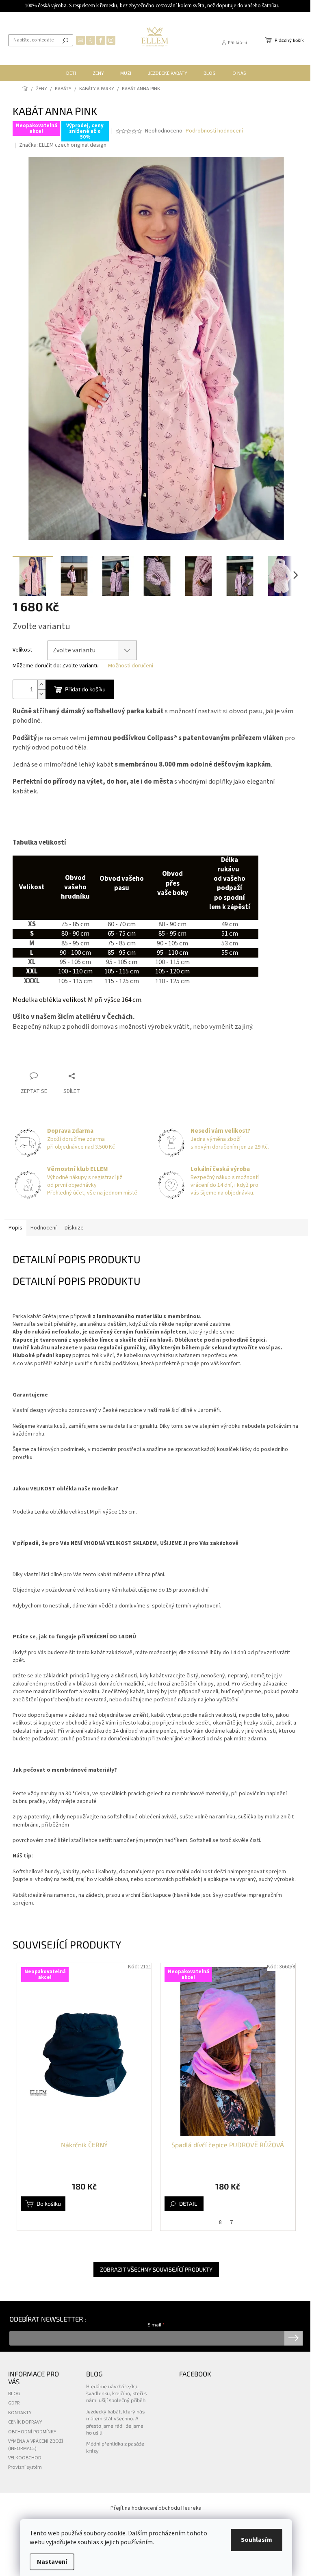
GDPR (14, 2403)
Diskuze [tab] (74, 1228)
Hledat (65, 40)
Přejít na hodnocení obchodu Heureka (156, 2508)
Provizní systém (25, 2467)
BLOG (14, 2394)
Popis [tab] (15, 1228)
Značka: (63, 145)
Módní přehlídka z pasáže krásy (115, 2447)
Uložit (29, 1060)
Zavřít (80, 1060)
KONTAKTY (20, 2413)
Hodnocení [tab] (43, 1228)
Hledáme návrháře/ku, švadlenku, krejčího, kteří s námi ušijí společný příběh (116, 2393)
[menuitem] (71, 73)
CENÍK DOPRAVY (25, 2422)
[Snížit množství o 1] (41, 694)
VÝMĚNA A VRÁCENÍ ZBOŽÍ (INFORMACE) (36, 2445)
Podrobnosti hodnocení (214, 131)
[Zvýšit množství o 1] (41, 685)
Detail (188, 2204)
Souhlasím (257, 2540)
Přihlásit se (294, 2338)
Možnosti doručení (131, 666)
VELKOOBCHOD (25, 2458)
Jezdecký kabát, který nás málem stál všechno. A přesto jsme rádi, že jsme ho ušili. (115, 2422)
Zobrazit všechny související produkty (156, 2269)
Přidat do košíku (85, 689)
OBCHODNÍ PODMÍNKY (32, 2432)
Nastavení (52, 2562)
